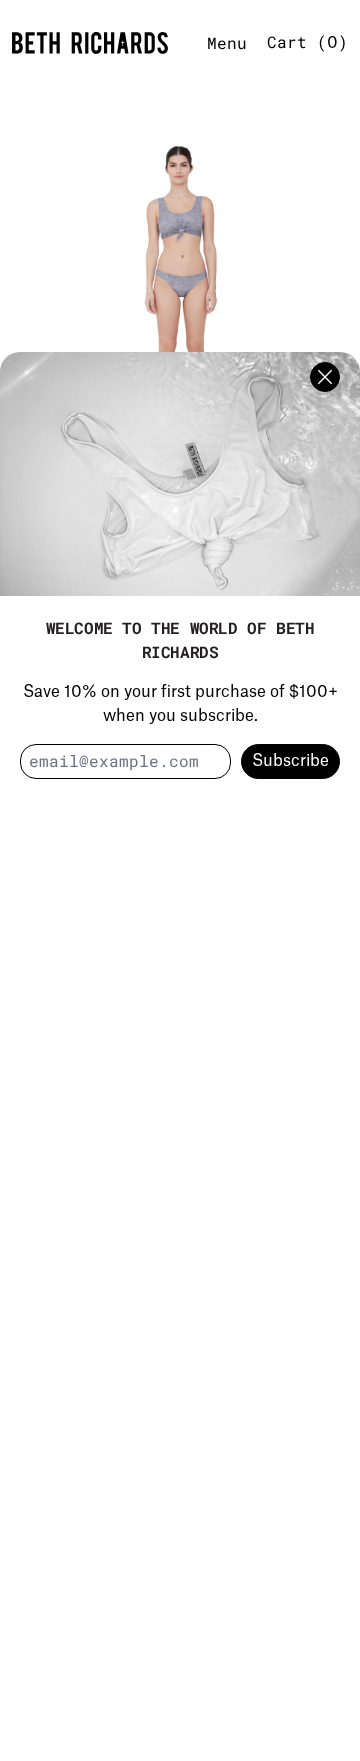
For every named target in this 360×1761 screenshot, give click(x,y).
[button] (180, 296)
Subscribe (290, 761)
